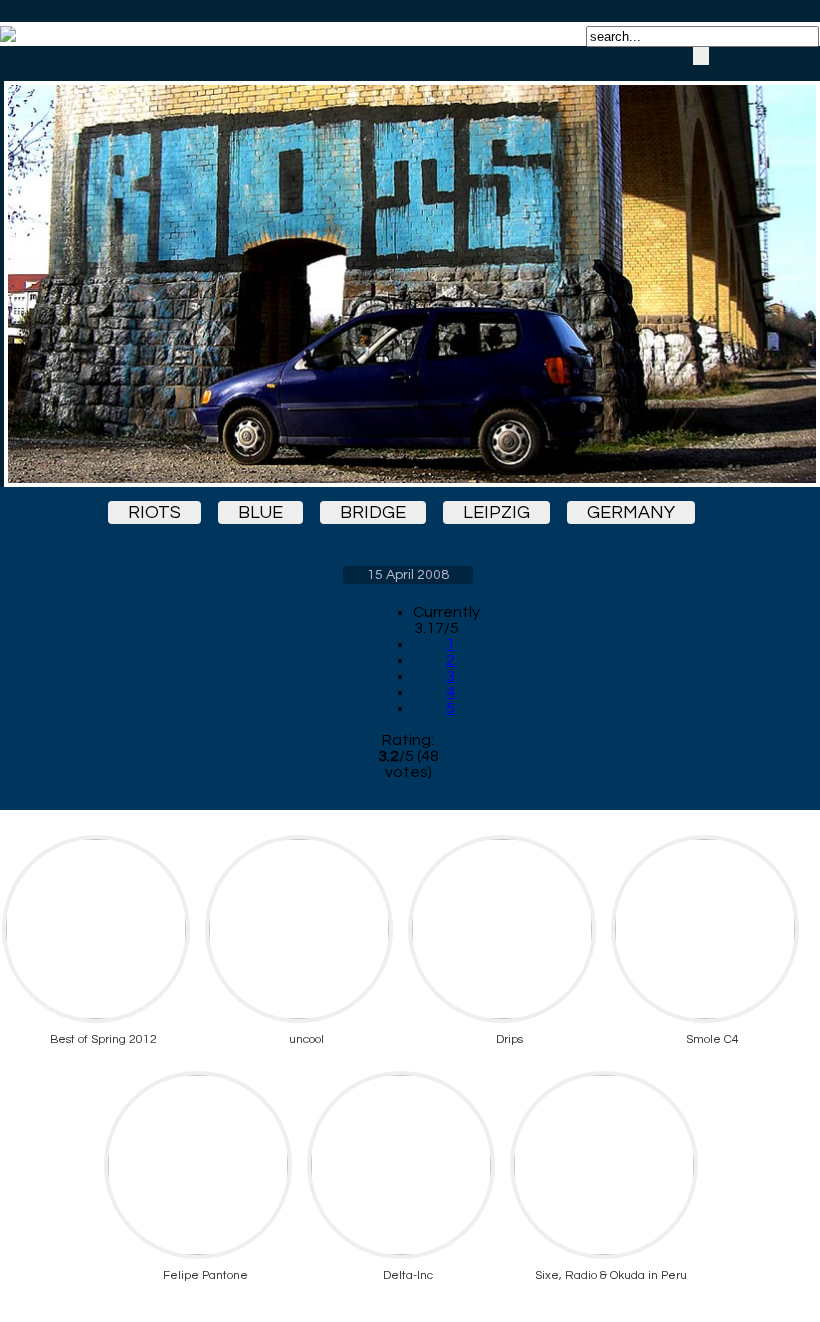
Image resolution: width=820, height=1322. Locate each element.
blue (260, 512)
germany (631, 512)
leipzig (496, 512)
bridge (373, 512)
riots (154, 512)
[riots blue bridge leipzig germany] (408, 266)
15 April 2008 (408, 575)
